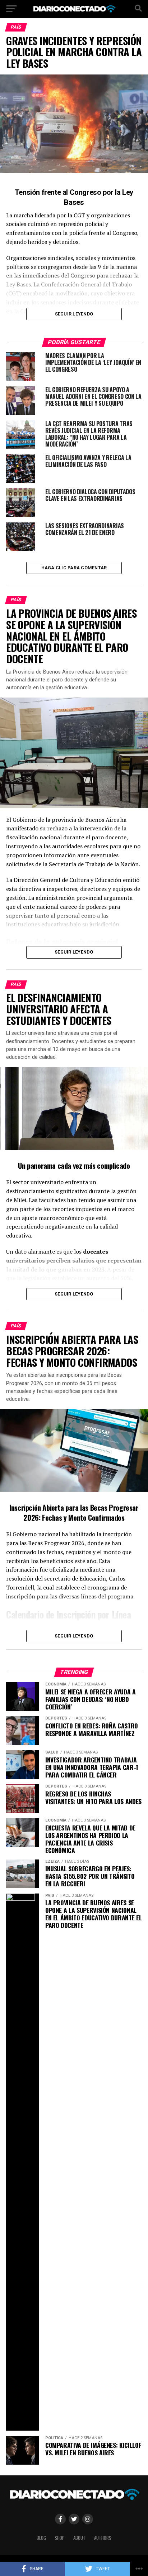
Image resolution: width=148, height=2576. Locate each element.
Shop (60, 2538)
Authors (103, 2538)
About (79, 2538)
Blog (41, 2538)
